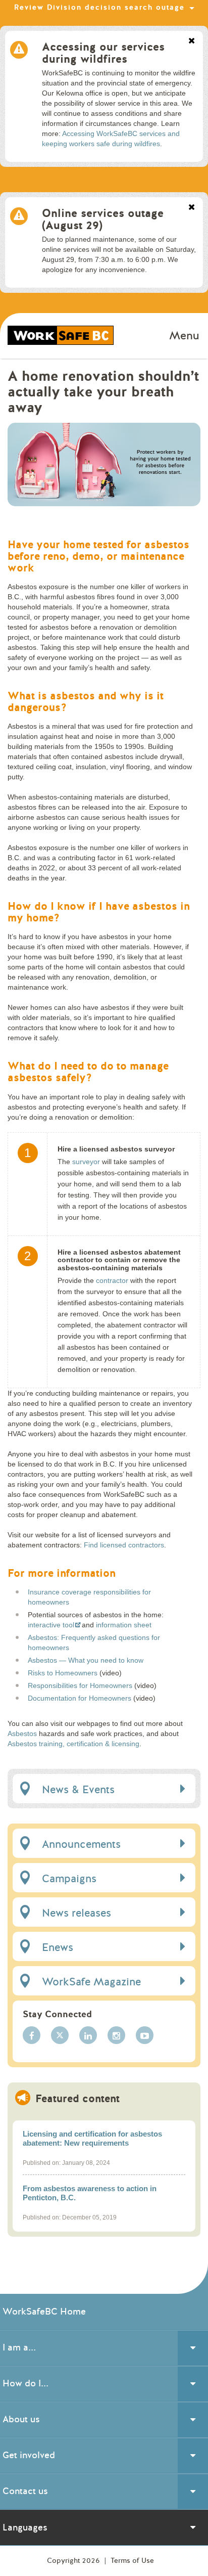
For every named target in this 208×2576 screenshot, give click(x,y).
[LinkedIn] (88, 2035)
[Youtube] (145, 2035)
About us (21, 2419)
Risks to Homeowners (63, 1673)
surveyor (86, 1162)
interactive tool (51, 1625)
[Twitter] (60, 2035)
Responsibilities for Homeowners (80, 1685)
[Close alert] (192, 41)
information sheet (124, 1625)
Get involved (29, 2455)
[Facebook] (32, 2035)
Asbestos (22, 1734)
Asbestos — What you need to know (86, 1660)
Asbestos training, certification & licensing (73, 1744)
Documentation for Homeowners (80, 1698)
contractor (112, 1280)
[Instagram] (116, 2035)
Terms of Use (132, 2561)
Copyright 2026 (74, 2561)
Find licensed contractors (124, 1545)
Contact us (25, 2491)
